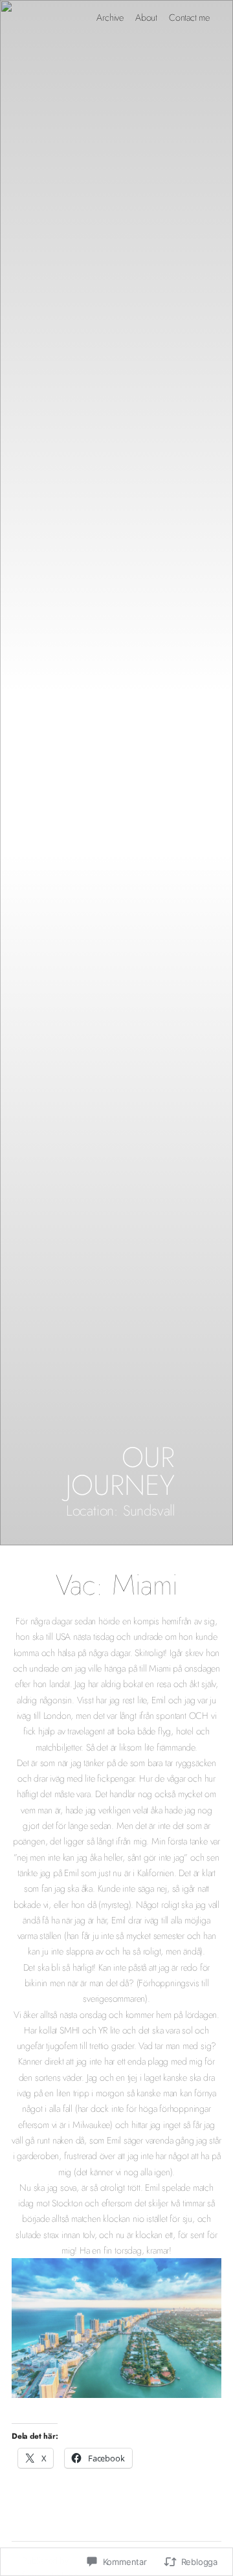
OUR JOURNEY (120, 1471)
